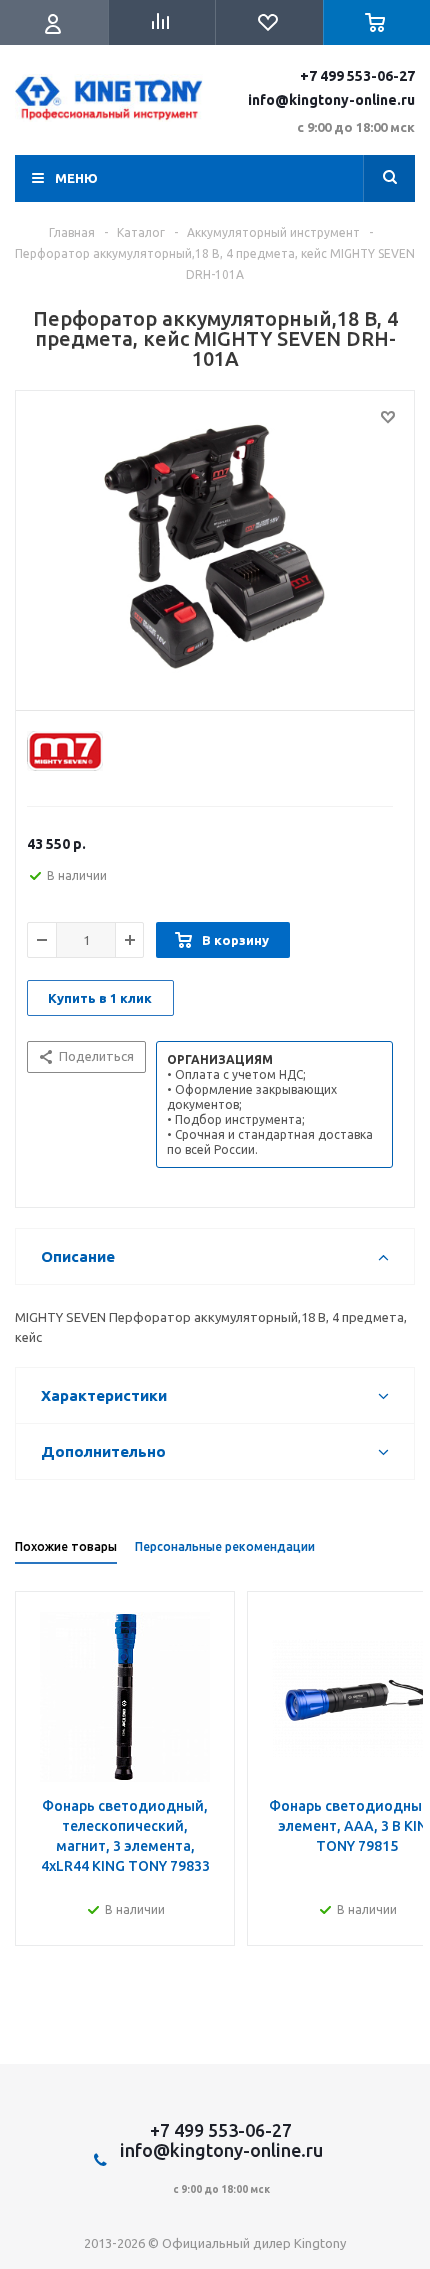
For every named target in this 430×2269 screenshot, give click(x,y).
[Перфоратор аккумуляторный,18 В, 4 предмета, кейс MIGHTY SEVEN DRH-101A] (215, 546)
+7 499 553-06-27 (357, 76)
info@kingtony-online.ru (331, 100)
